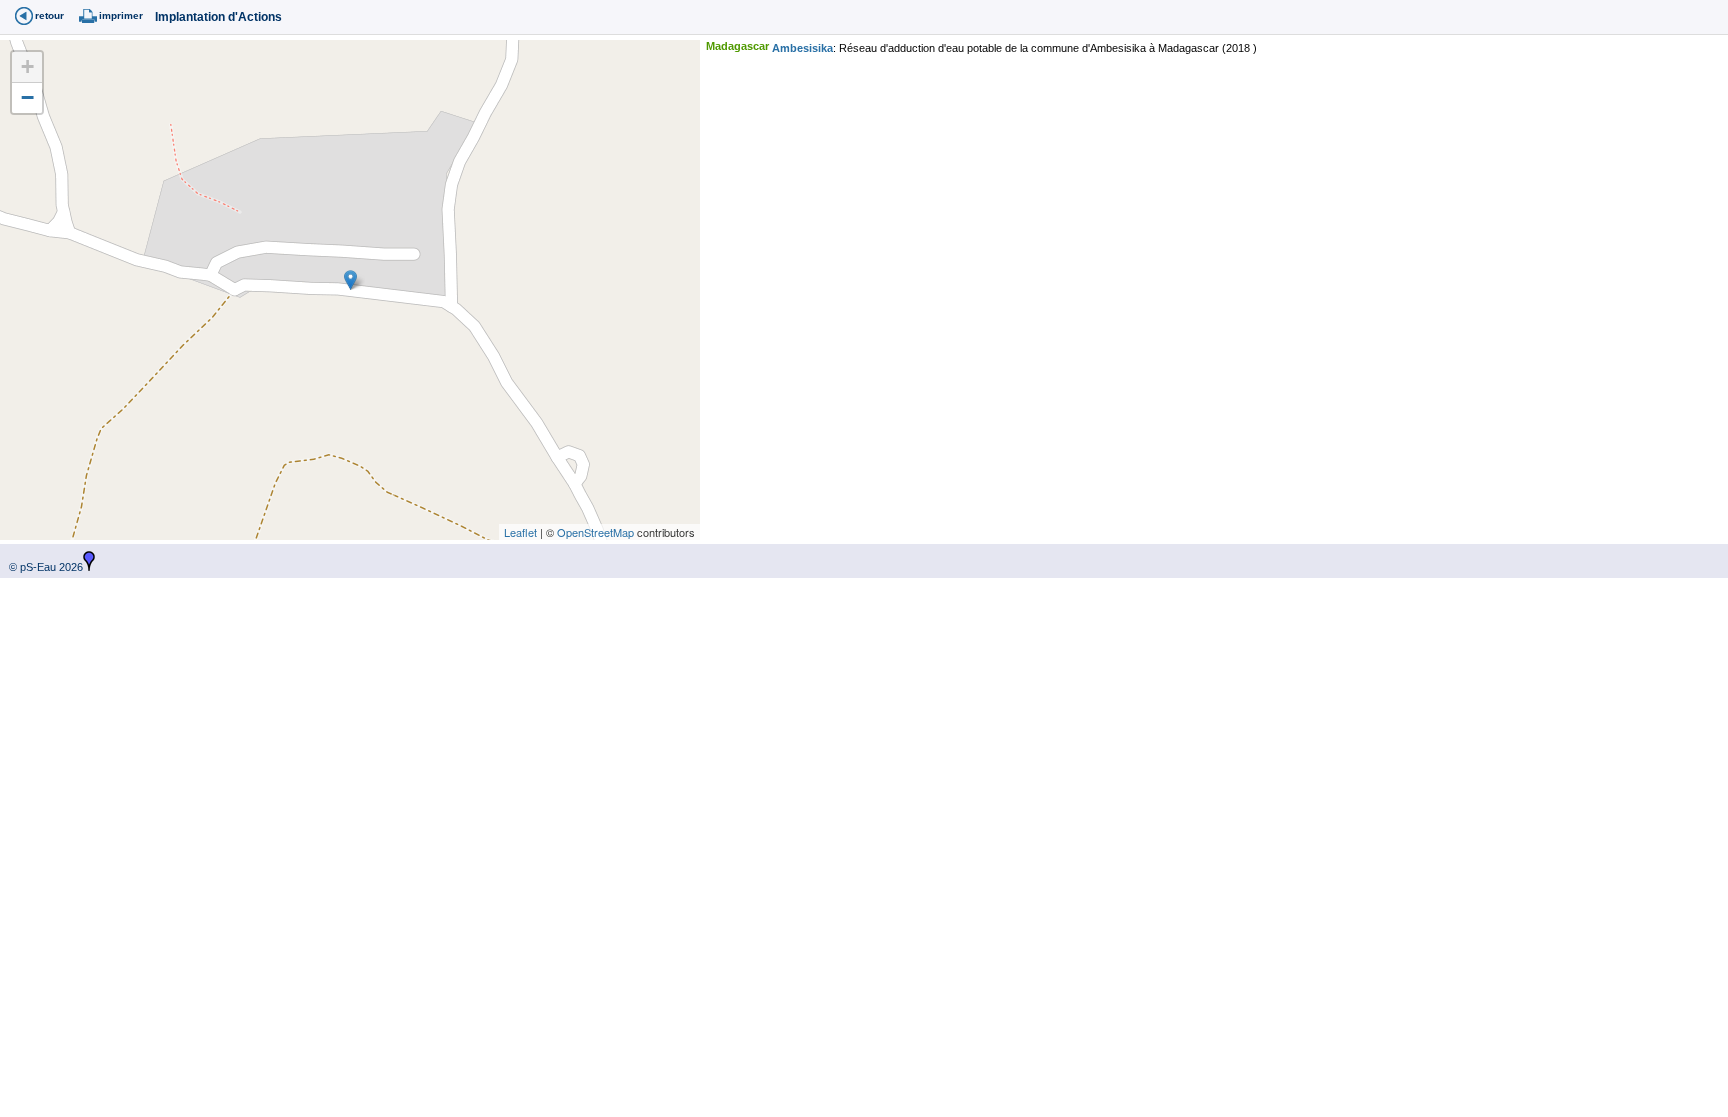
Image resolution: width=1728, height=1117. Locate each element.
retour (49, 15)
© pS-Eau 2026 (41, 567)
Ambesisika (802, 48)
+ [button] (27, 66)
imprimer (121, 15)
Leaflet (520, 532)
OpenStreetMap (595, 532)
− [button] (27, 97)
